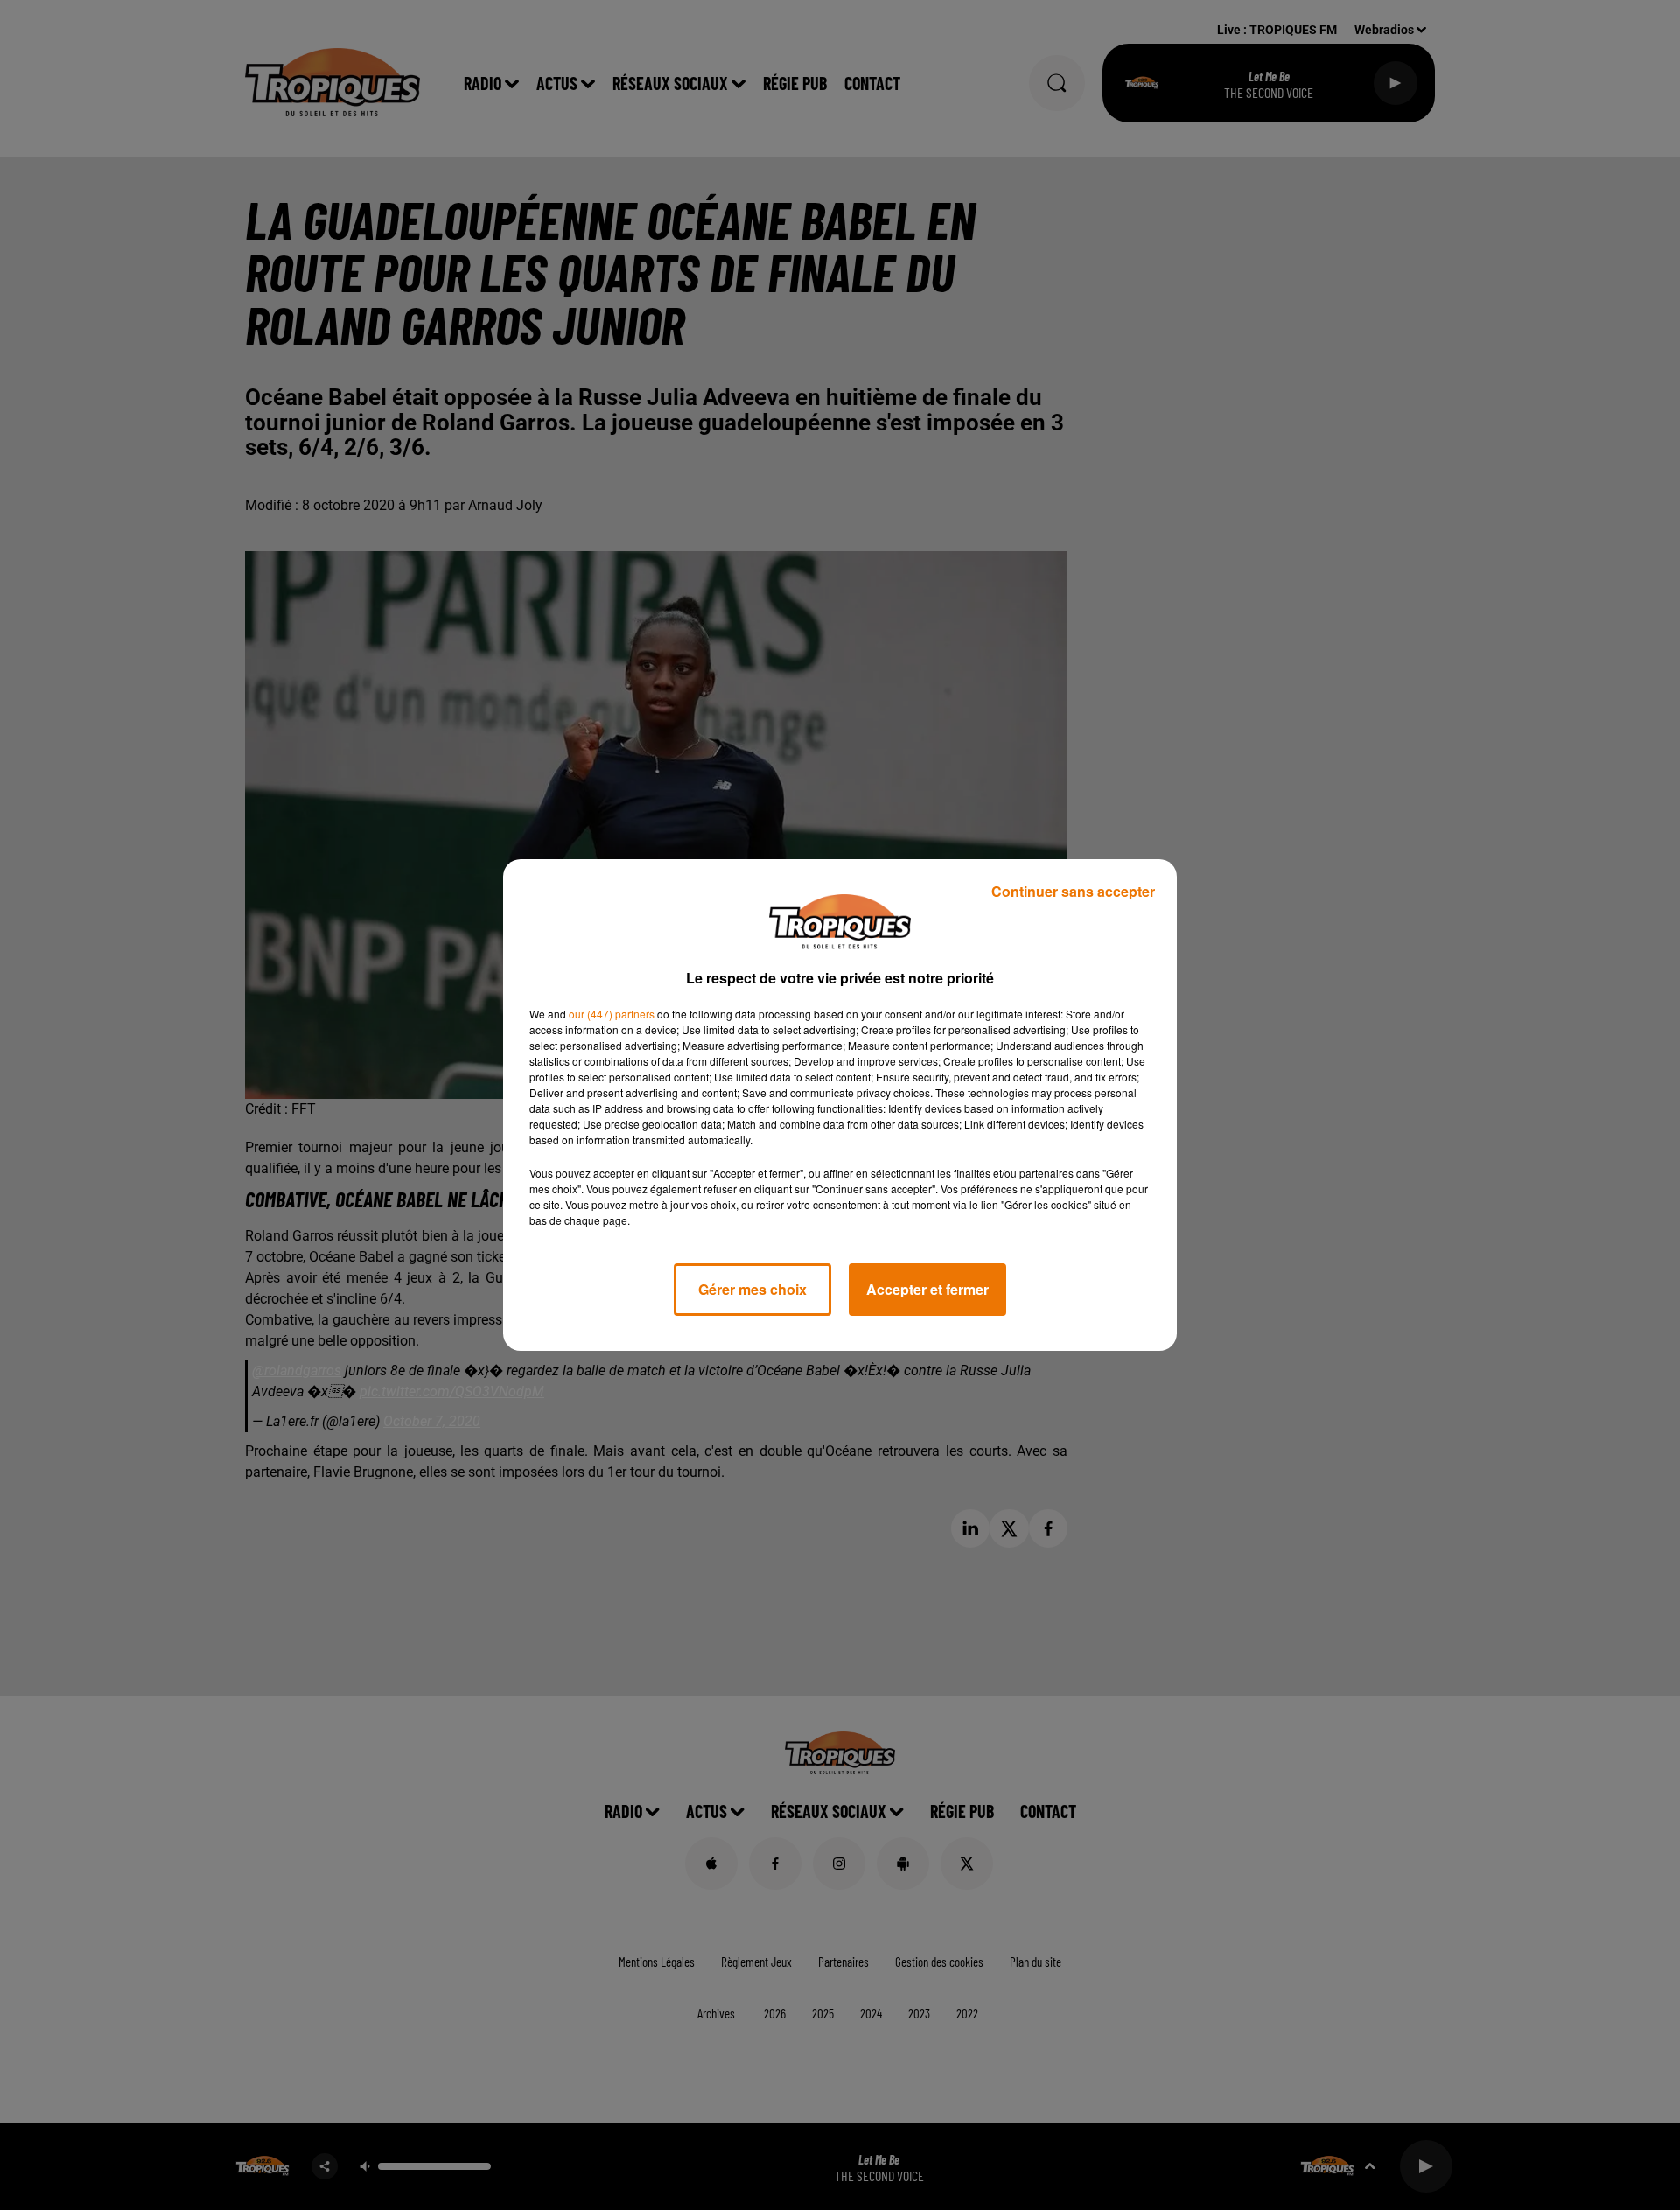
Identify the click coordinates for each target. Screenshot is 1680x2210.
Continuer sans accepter (1073, 891)
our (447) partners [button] (612, 1014)
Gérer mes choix (752, 1289)
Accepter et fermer (927, 1289)
